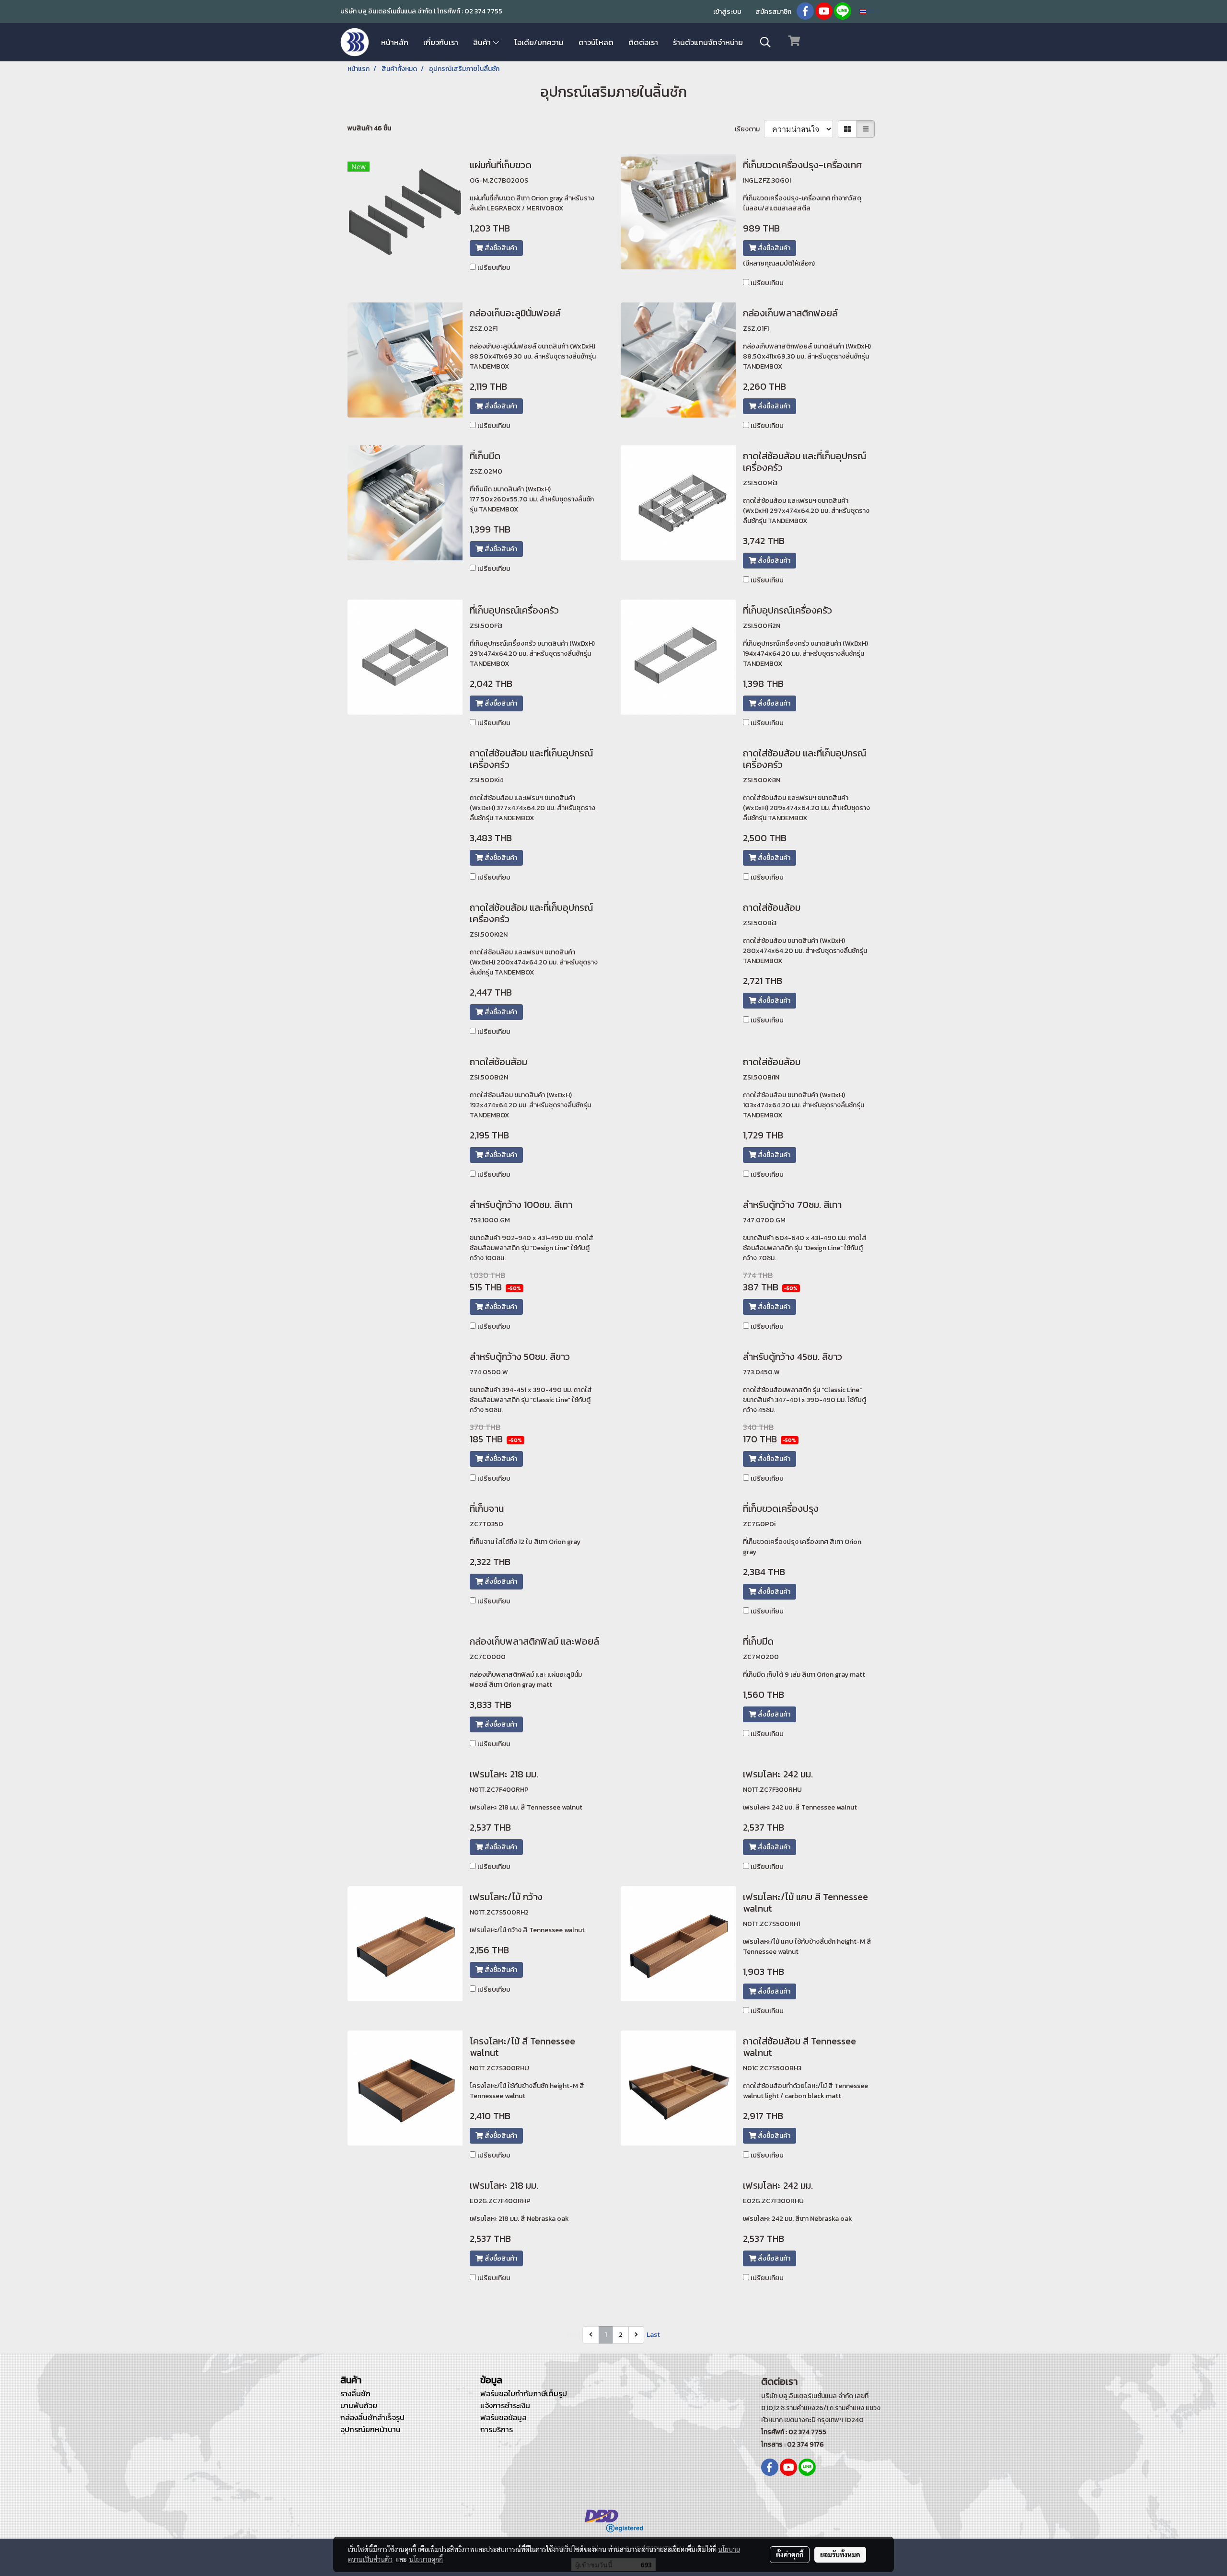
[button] (765, 42)
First (574, 2335)
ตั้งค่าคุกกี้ (790, 2554)
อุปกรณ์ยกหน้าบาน (370, 2429)
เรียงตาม (749, 129)
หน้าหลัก (395, 42)
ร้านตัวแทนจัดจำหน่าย (708, 42)
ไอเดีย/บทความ (539, 42)
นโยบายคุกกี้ (426, 2559)
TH (871, 11)
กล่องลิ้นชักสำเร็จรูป (372, 2417)
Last (653, 2335)
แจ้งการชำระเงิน (505, 2405)
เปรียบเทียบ (494, 268)
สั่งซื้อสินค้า (500, 248)
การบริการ (497, 2429)
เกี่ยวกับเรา (441, 42)
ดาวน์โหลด (596, 42)
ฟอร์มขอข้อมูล (504, 2417)
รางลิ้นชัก (355, 2393)
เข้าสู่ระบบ (727, 12)
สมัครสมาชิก (773, 12)
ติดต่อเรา (643, 42)
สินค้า (483, 42)
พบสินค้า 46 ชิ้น (369, 128)
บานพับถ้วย (359, 2405)
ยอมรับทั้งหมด (840, 2554)
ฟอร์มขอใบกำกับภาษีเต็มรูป (524, 2393)
